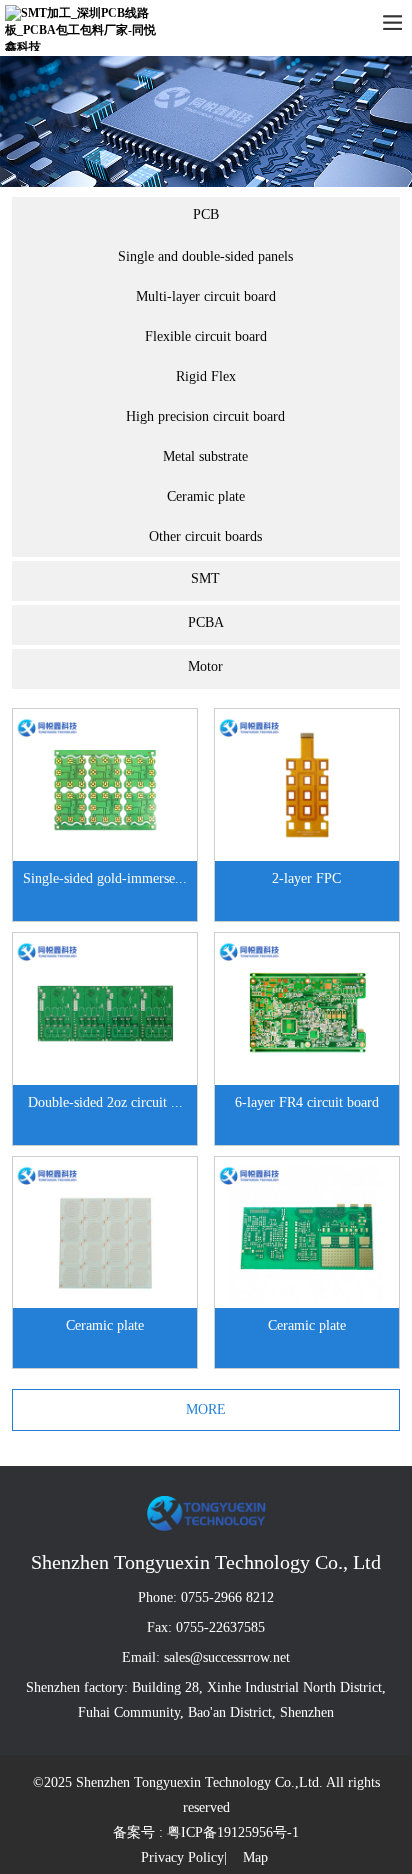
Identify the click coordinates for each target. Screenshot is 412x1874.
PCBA (206, 622)
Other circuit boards (205, 536)
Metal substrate (205, 456)
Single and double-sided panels (205, 256)
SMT (205, 578)
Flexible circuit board (206, 336)
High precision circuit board (205, 416)
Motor (205, 666)
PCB (206, 214)
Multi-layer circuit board (206, 296)
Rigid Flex (206, 376)
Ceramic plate (206, 496)
